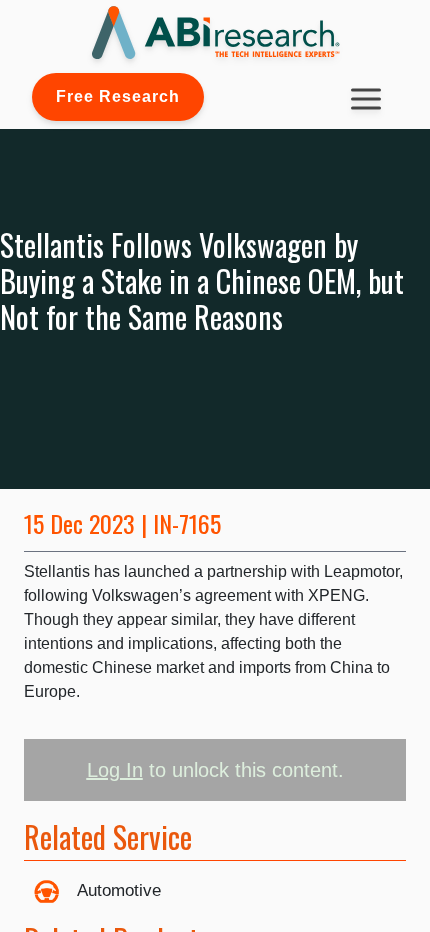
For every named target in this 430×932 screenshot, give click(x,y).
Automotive (119, 890)
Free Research (118, 96)
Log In (115, 770)
